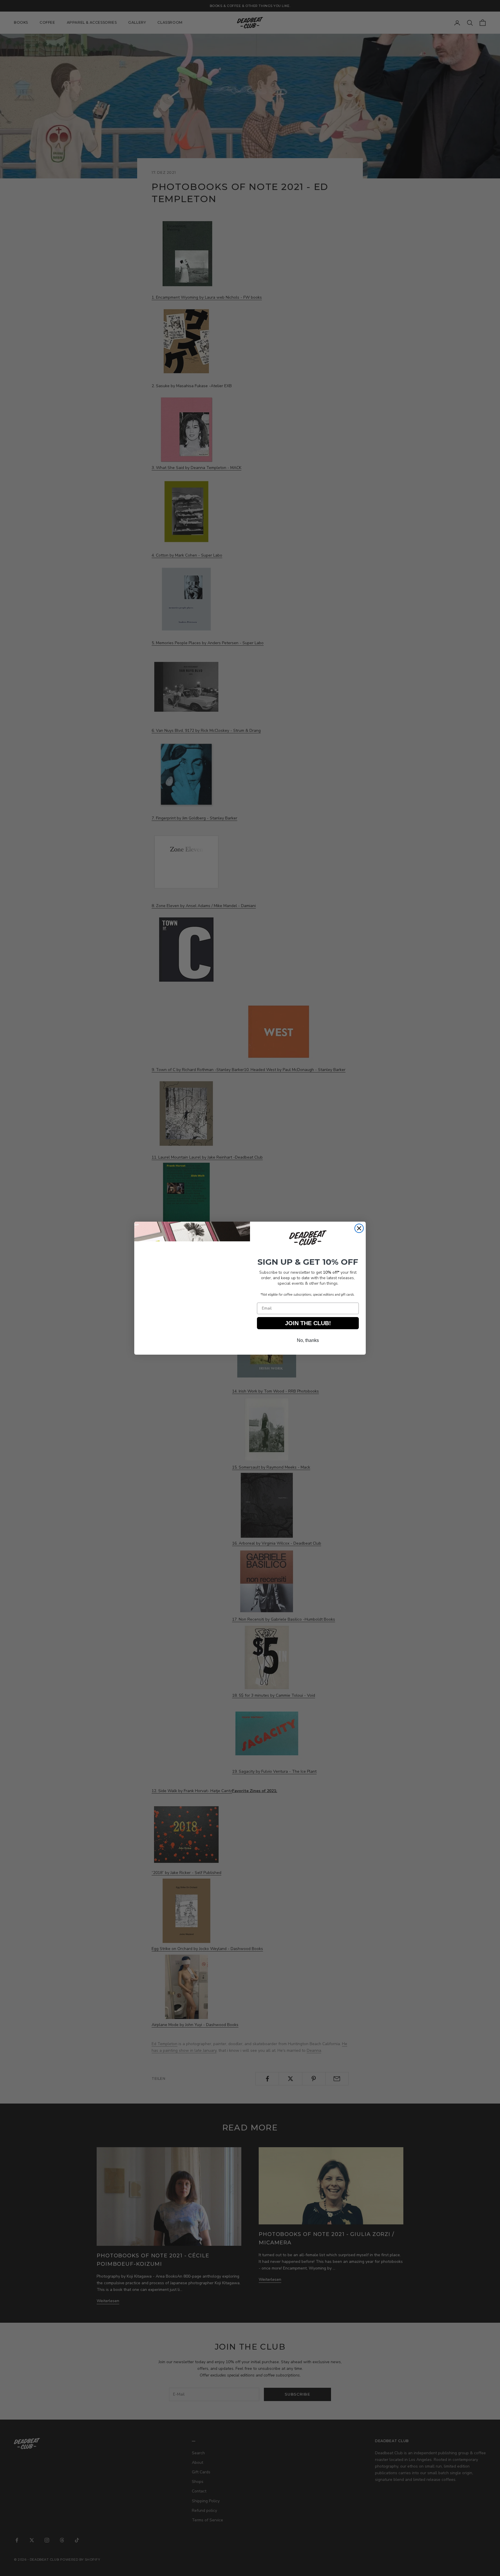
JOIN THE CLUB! (308, 1323)
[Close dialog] (359, 1228)
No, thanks (308, 1340)
